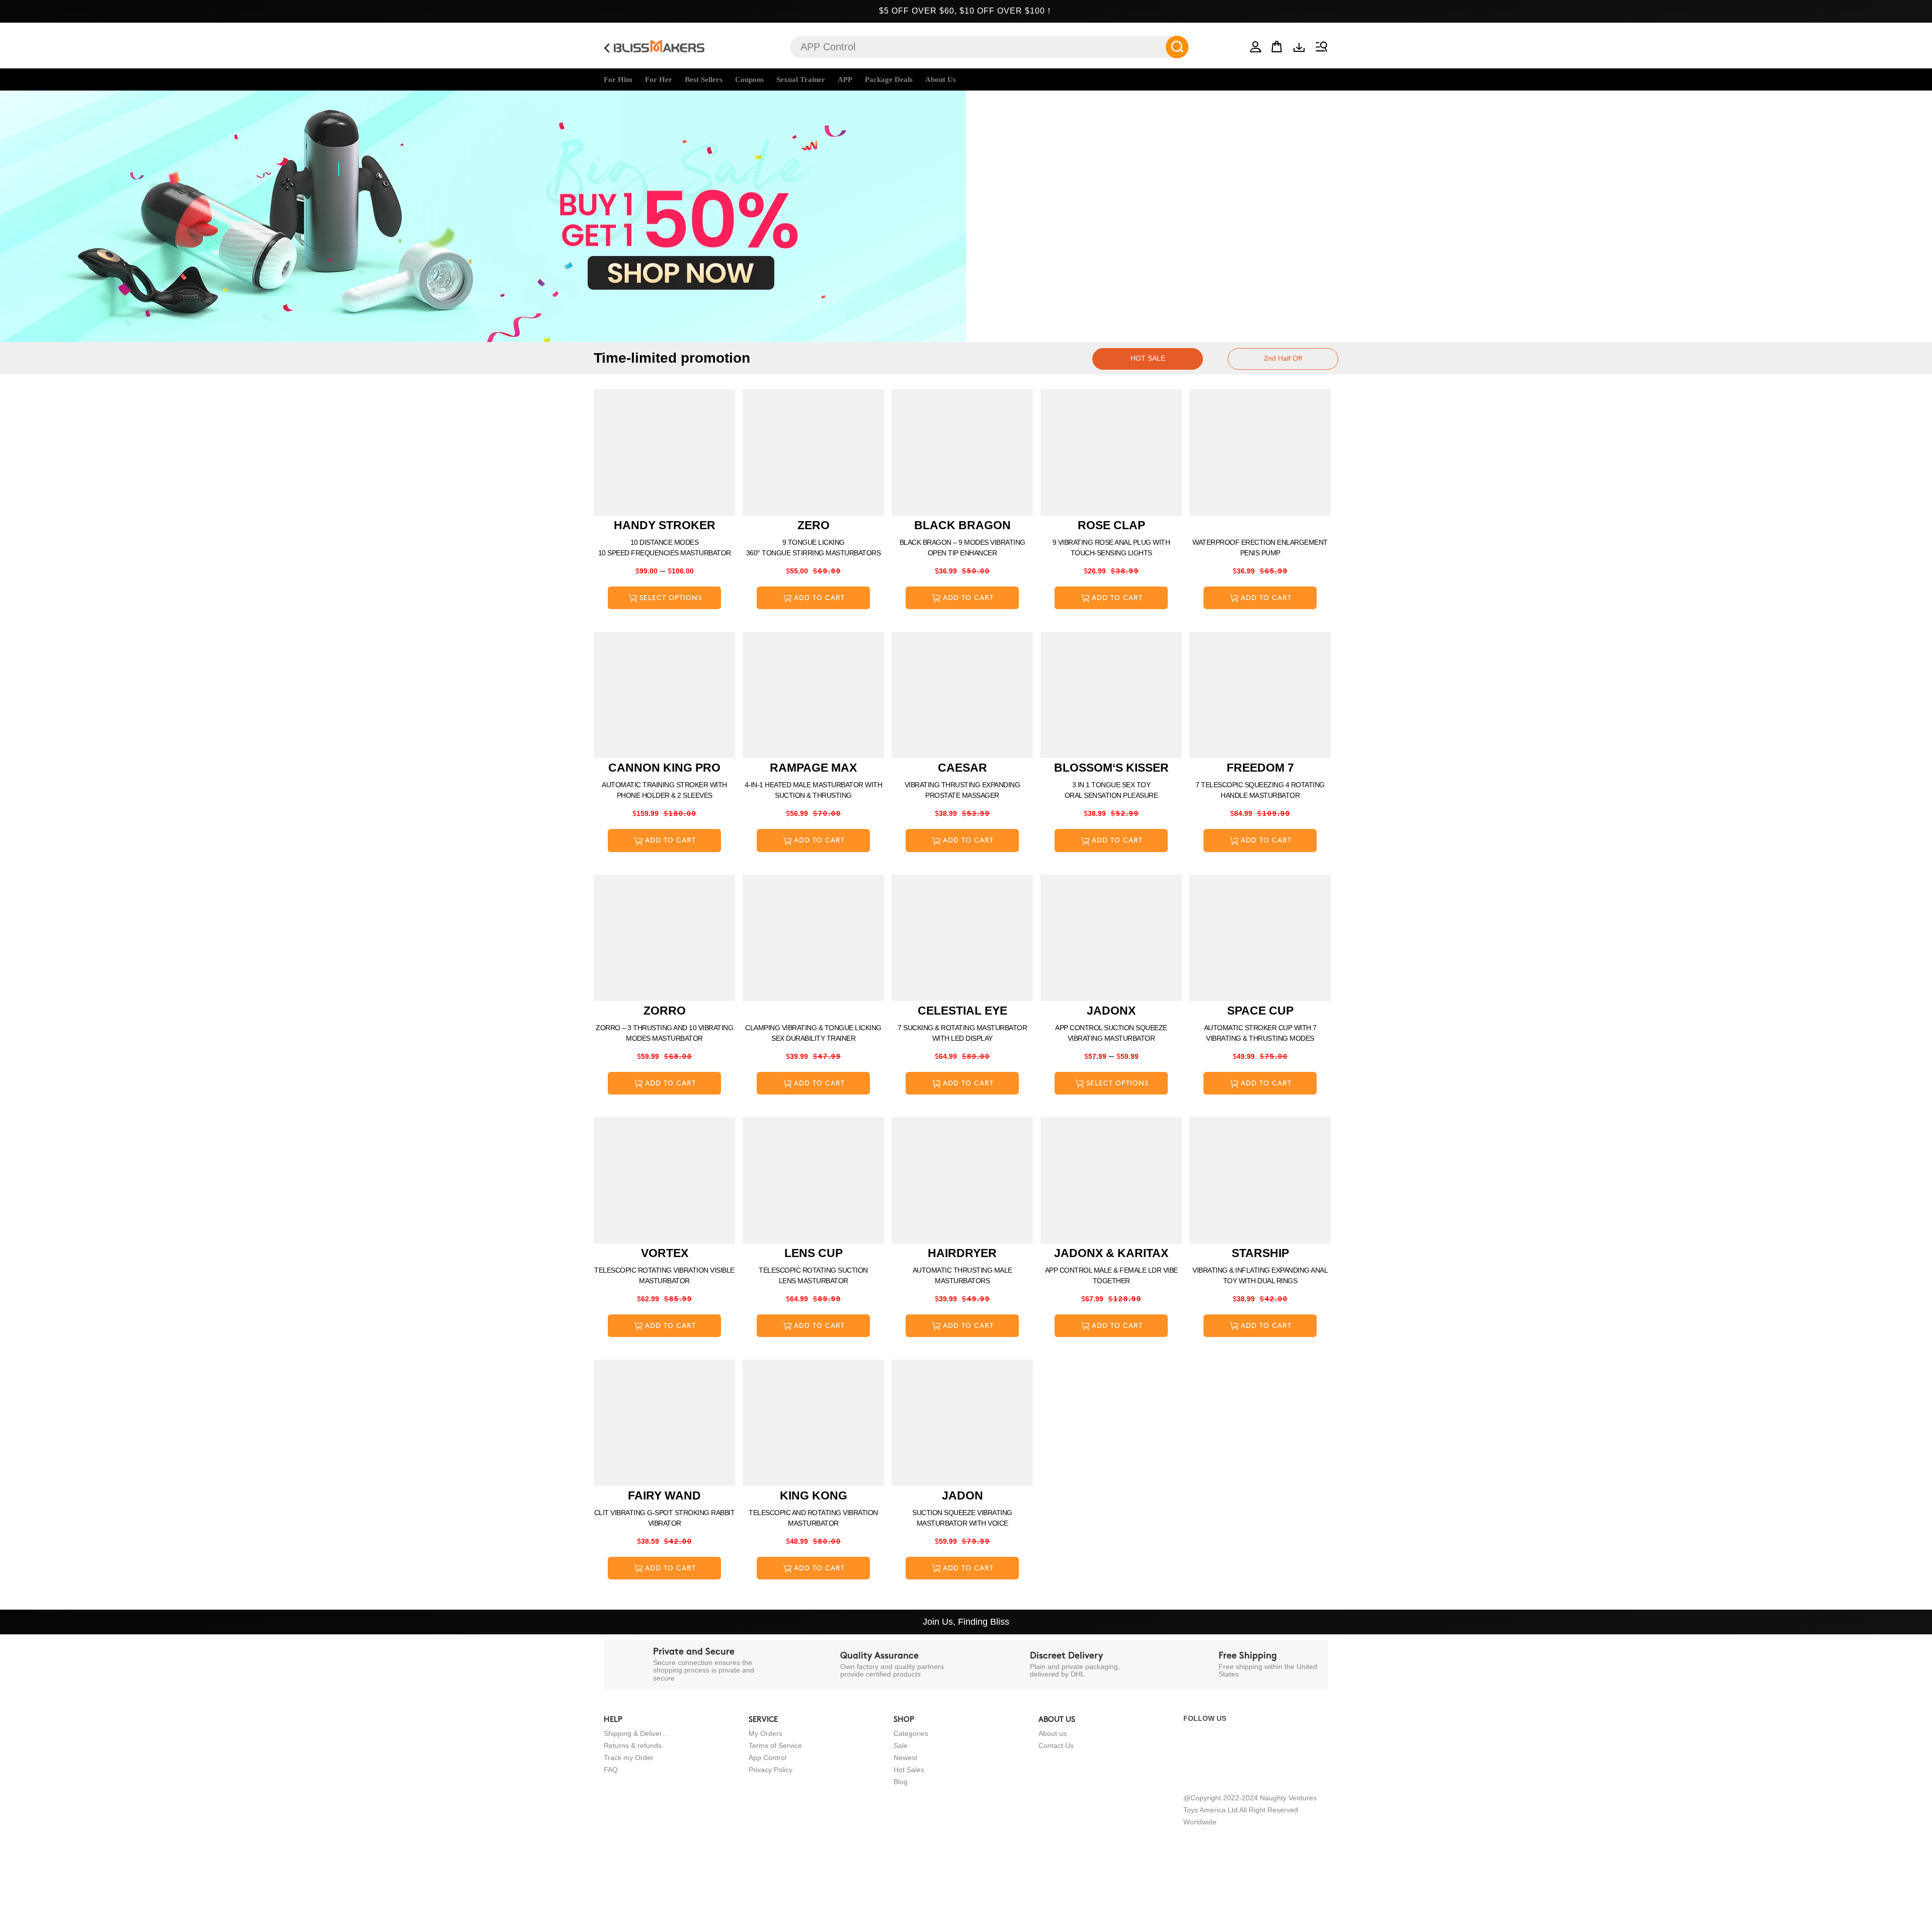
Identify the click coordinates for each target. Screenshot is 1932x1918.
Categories (911, 1733)
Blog (901, 1782)
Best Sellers (704, 79)
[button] (1256, 45)
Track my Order (629, 1758)
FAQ (611, 1770)
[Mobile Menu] (1320, 45)
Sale (901, 1745)
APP (845, 79)
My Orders (766, 1733)
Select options (671, 598)
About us (1053, 1733)
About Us (941, 79)
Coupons (749, 79)
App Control (768, 1758)
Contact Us (1056, 1745)
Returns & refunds (633, 1745)
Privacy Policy (771, 1770)
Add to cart (819, 598)
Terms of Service (775, 1745)
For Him (618, 79)
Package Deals (889, 79)
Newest (905, 1758)
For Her (659, 79)
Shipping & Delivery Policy (636, 1733)
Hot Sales (909, 1770)
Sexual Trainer (801, 79)
